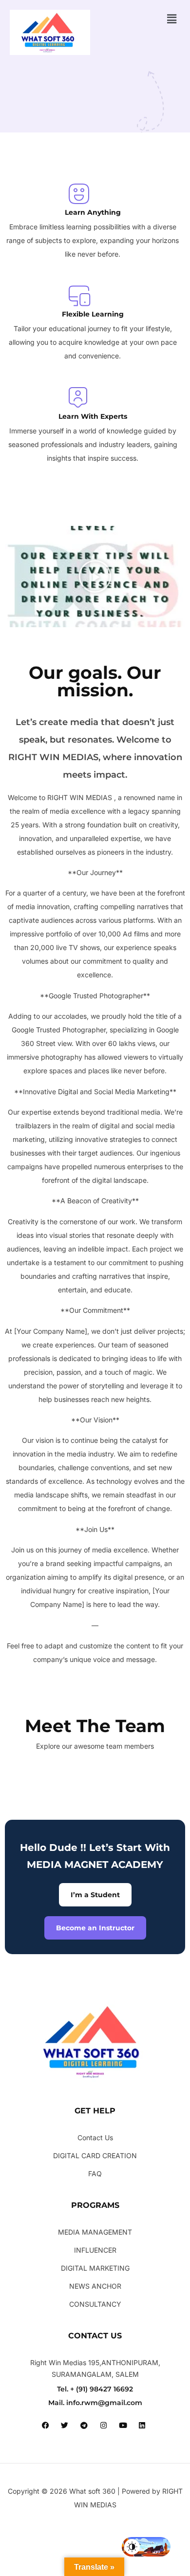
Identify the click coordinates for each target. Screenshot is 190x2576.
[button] (172, 19)
